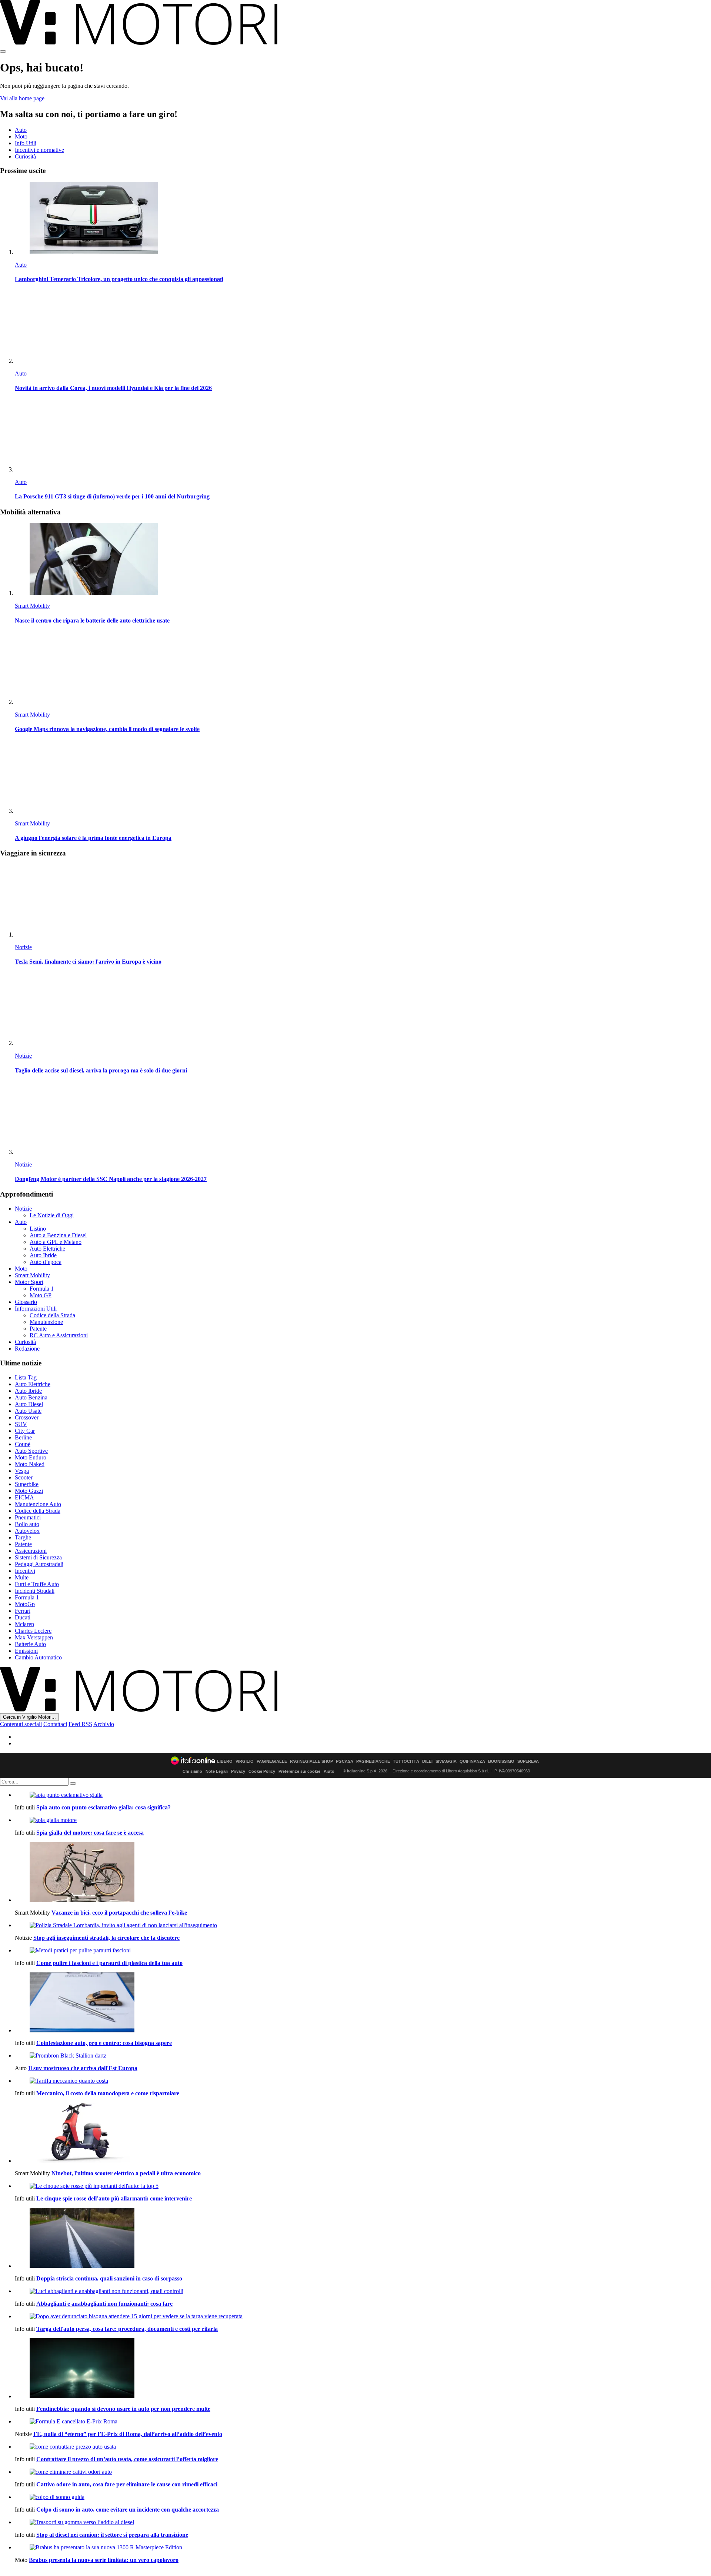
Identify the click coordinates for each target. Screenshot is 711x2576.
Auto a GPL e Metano (56, 1242)
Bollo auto (27, 1524)
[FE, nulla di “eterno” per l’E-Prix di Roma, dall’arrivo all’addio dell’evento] (363, 2422)
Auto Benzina (31, 1397)
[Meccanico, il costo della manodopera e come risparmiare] (363, 2081)
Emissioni (26, 1651)
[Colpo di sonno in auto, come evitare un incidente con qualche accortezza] (363, 2497)
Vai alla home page (22, 98)
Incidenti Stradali (35, 1591)
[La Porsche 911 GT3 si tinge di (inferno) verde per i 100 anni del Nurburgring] (363, 436)
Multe (22, 1577)
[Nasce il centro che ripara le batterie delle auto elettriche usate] (363, 560)
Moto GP (41, 1295)
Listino (38, 1229)
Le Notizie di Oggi (52, 1215)
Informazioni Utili (36, 1309)
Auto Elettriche (47, 1249)
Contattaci (55, 1724)
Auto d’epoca (46, 1262)
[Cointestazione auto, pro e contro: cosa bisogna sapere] (363, 2003)
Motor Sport (29, 1282)
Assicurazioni (31, 1551)
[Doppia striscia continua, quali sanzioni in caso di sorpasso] (363, 2239)
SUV (21, 1424)
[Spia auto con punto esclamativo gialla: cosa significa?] (363, 1795)
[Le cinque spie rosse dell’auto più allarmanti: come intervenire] (363, 2186)
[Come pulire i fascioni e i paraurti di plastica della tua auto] (363, 1951)
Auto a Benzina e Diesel (58, 1235)
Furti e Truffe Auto (37, 1584)
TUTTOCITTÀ (406, 1761)
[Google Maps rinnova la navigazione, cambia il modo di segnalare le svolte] (363, 669)
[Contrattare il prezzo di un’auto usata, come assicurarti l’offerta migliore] (363, 2447)
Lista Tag (26, 1377)
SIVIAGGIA (446, 1761)
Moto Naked (30, 1464)
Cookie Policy (262, 1771)
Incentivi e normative (39, 150)
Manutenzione (46, 1322)
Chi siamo (192, 1771)
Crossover (27, 1417)
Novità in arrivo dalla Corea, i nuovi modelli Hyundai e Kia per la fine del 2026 (113, 388)
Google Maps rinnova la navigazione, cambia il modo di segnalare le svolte (107, 729)
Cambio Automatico (38, 1657)
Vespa (22, 1471)
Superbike (27, 1484)
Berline (23, 1437)
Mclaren (24, 1624)
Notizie (23, 947)
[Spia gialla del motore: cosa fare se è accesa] (363, 1820)
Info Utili (26, 143)
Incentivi (25, 1571)
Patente (38, 1329)
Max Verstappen (34, 1637)
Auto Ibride (43, 1255)
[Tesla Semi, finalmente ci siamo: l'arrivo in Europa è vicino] (363, 901)
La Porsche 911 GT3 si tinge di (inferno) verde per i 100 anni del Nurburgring (112, 496)
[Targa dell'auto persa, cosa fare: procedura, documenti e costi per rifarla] (363, 2316)
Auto (21, 130)
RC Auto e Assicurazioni (59, 1335)
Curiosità (25, 156)
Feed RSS (80, 1724)
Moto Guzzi (29, 1491)
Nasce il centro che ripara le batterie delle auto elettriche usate (92, 620)
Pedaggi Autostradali (39, 1564)
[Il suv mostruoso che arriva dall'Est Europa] (363, 2056)
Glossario (26, 1302)
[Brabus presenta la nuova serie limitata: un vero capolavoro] (363, 2547)
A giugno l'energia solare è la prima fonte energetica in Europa (93, 838)
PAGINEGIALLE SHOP (311, 1761)
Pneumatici (28, 1517)
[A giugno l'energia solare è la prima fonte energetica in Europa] (363, 778)
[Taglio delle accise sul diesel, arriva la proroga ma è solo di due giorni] (363, 1010)
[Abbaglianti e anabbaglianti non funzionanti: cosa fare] (363, 2291)
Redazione (27, 1349)
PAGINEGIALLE (272, 1761)
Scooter (24, 1477)
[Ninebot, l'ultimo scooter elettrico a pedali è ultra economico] (363, 2133)
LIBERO (225, 1761)
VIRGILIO (245, 1761)
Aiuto (329, 1771)
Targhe (23, 1537)
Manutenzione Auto (38, 1504)
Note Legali (217, 1771)
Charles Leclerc (33, 1631)
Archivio (104, 1724)
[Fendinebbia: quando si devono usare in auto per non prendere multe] (363, 2369)
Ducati (23, 1617)
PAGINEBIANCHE (373, 1761)
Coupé (23, 1444)
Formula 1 (42, 1289)
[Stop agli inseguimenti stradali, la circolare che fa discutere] (363, 1925)
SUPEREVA (528, 1761)
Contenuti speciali (21, 1724)
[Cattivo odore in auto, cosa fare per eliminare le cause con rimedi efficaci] (363, 2472)
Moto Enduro (31, 1457)
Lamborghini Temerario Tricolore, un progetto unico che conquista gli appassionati (119, 279)
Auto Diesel (29, 1404)
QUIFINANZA (472, 1761)
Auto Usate (28, 1411)
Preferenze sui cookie (299, 1771)
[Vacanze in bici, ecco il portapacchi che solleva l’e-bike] (363, 1873)
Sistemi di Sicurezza (38, 1557)
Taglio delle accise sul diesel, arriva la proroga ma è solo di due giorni (101, 1070)
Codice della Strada (52, 1315)
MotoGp (25, 1604)
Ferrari (23, 1611)
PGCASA (345, 1761)
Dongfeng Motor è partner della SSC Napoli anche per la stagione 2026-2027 (111, 1179)
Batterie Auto (30, 1644)
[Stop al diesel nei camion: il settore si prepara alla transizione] (363, 2522)
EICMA (24, 1497)
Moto (21, 136)
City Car (25, 1431)
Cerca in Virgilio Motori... (29, 1717)
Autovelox (27, 1531)
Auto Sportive (31, 1451)
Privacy (238, 1771)
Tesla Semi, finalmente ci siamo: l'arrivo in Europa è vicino (88, 962)
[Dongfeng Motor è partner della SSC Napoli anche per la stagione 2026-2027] (363, 1119)
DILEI (427, 1761)
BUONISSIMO (501, 1761)
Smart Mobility (32, 606)
